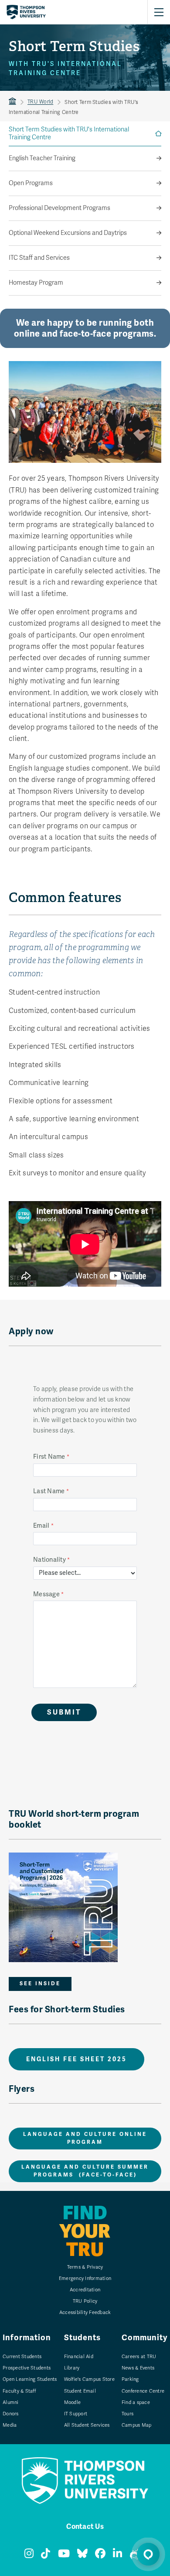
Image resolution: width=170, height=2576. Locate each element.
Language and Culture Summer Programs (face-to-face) (85, 2171)
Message (46, 1594)
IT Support (76, 2414)
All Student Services (87, 2425)
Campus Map (137, 2425)
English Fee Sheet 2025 (76, 2059)
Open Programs (31, 183)
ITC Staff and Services (39, 258)
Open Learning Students (30, 2379)
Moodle (73, 2402)
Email (41, 1526)
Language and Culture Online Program (85, 2138)
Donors (11, 2414)
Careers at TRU (139, 2357)
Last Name (49, 1491)
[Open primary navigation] (159, 12)
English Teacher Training (42, 158)
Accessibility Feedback (85, 2313)
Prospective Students (27, 2368)
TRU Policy (85, 2301)
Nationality (49, 1560)
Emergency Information (85, 2278)
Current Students (22, 2357)
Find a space (136, 2402)
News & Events (138, 2368)
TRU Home (12, 102)
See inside (40, 1984)
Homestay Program (36, 283)
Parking (130, 2379)
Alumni (11, 2402)
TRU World (40, 102)
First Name (49, 1457)
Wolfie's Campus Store (89, 2379)
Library (72, 2368)
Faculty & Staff (19, 2391)
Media (10, 2425)
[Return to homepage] (26, 12)
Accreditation (85, 2290)
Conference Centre (143, 2391)
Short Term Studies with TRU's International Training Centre (69, 133)
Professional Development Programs (59, 208)
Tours (127, 2414)
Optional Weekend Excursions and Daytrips (68, 233)
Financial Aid (79, 2357)
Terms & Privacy (85, 2267)
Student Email (80, 2391)
